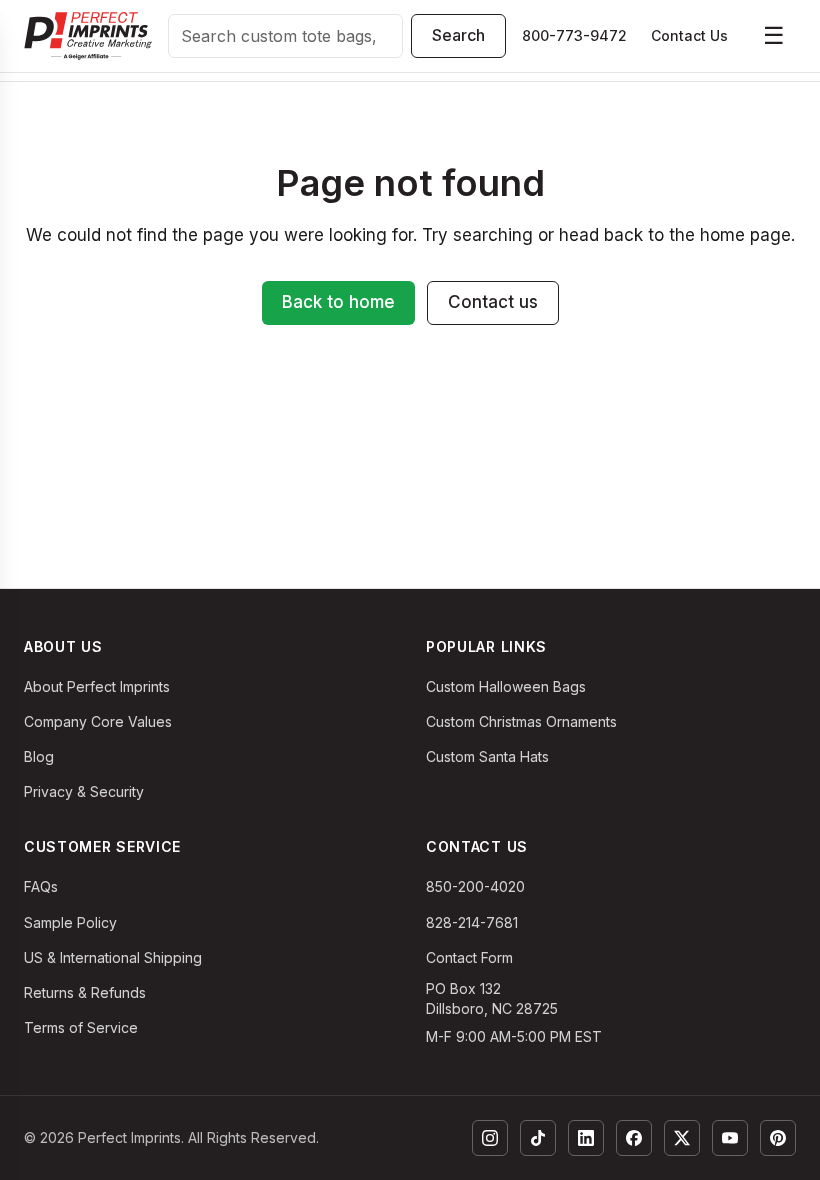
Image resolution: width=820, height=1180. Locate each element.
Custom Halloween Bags (506, 686)
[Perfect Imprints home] (88, 36)
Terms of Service (81, 1027)
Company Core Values (98, 721)
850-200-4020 (475, 886)
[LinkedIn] (586, 1138)
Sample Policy (70, 922)
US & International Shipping (113, 957)
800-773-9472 (574, 35)
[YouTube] (730, 1138)
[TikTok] (538, 1138)
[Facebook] (634, 1138)
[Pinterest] (778, 1138)
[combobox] (285, 36)
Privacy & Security (84, 791)
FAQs (41, 886)
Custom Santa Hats (487, 756)
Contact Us (689, 35)
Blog (39, 756)
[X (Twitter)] (682, 1138)
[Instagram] (490, 1138)
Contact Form (469, 957)
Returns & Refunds (85, 992)
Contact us (493, 302)
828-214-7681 (472, 922)
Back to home (338, 302)
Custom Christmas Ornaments (521, 721)
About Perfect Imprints (97, 686)
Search (458, 35)
